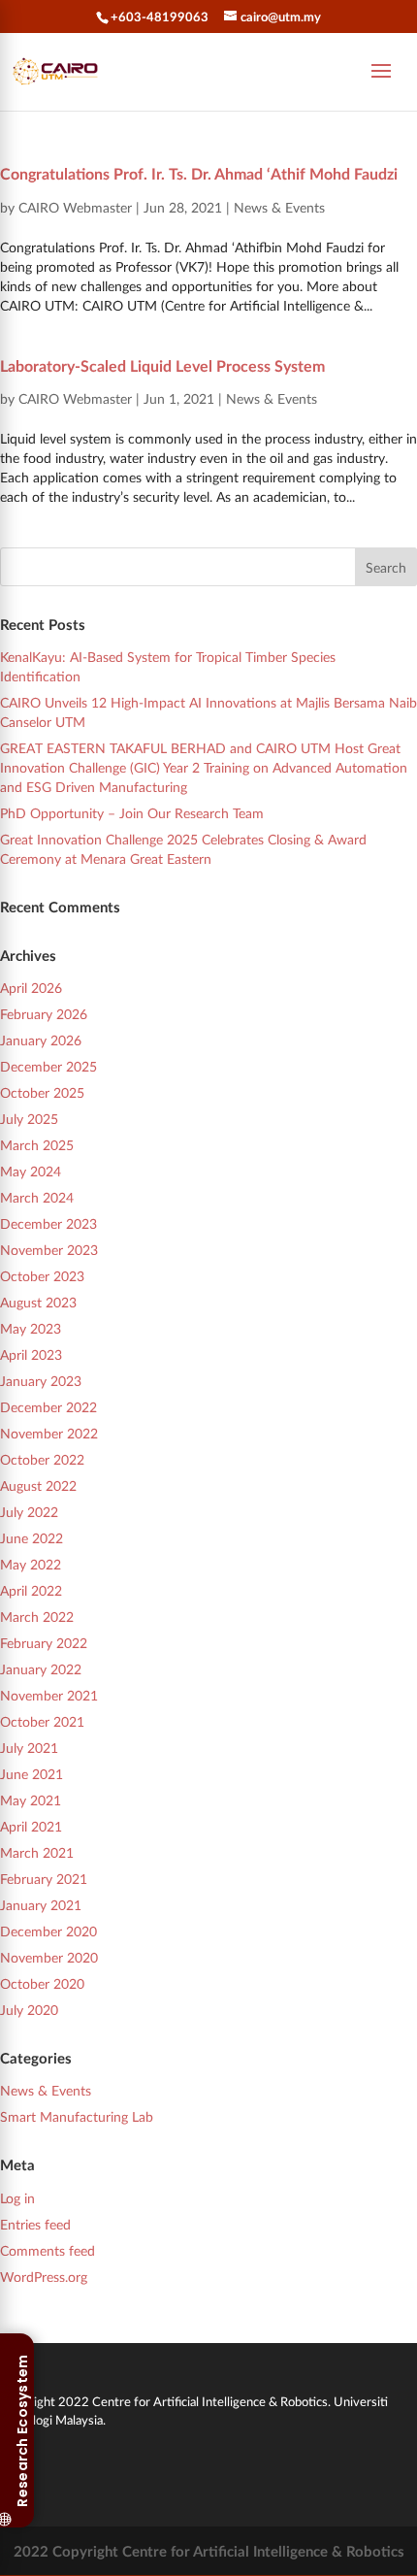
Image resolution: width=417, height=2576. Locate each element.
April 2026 (31, 988)
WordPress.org (44, 2277)
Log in (17, 2198)
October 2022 (42, 1459)
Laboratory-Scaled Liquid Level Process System (162, 365)
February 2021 (44, 1879)
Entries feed (35, 2224)
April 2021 (31, 1826)
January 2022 (41, 1669)
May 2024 (31, 1171)
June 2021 (32, 1774)
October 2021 (42, 1721)
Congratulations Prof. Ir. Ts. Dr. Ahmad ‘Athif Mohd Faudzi (199, 173)
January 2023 (41, 1381)
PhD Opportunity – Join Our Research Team (132, 813)
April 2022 (31, 1590)
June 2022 (32, 1538)
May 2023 (31, 1328)
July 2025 (29, 1119)
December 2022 (48, 1407)
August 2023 (38, 1302)
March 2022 (37, 1617)
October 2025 (42, 1092)
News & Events (279, 207)
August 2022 (38, 1486)
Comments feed (48, 2250)
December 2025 (48, 1066)
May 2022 (31, 1564)
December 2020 (48, 1931)
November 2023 (49, 1250)
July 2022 (29, 1512)
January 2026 (41, 1040)
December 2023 (48, 1223)
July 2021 (29, 1748)
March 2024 (37, 1197)
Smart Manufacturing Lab (77, 2116)
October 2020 (42, 1983)
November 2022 (49, 1433)
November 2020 (49, 1957)
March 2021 (37, 1852)
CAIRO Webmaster (75, 207)
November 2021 (49, 1695)
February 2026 (44, 1014)
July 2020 (29, 2010)
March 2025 (37, 1145)
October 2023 (42, 1276)
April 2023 (31, 1354)
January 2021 (41, 1905)
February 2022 (44, 1643)
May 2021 (31, 1800)
